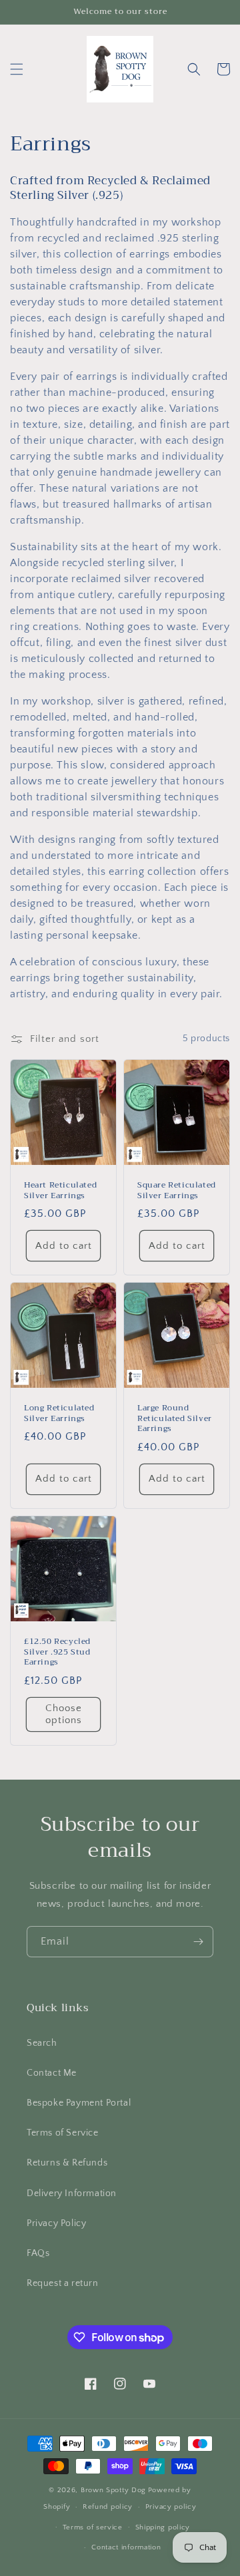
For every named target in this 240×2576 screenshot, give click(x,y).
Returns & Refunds (67, 2163)
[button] (17, 69)
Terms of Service (63, 2133)
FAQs (38, 2253)
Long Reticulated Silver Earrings (59, 1413)
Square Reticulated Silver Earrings (177, 1191)
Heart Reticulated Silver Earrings (60, 1191)
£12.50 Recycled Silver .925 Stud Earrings (57, 1652)
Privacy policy (171, 2507)
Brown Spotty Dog (113, 2490)
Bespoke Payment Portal (79, 2103)
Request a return (63, 2283)
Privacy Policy (56, 2223)
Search (42, 2043)
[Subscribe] (198, 1942)
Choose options (64, 1714)
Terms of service (93, 2527)
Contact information (126, 2547)
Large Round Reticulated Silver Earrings (175, 1419)
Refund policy (108, 2507)
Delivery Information (72, 2193)
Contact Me (52, 2073)
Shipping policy (163, 2527)
